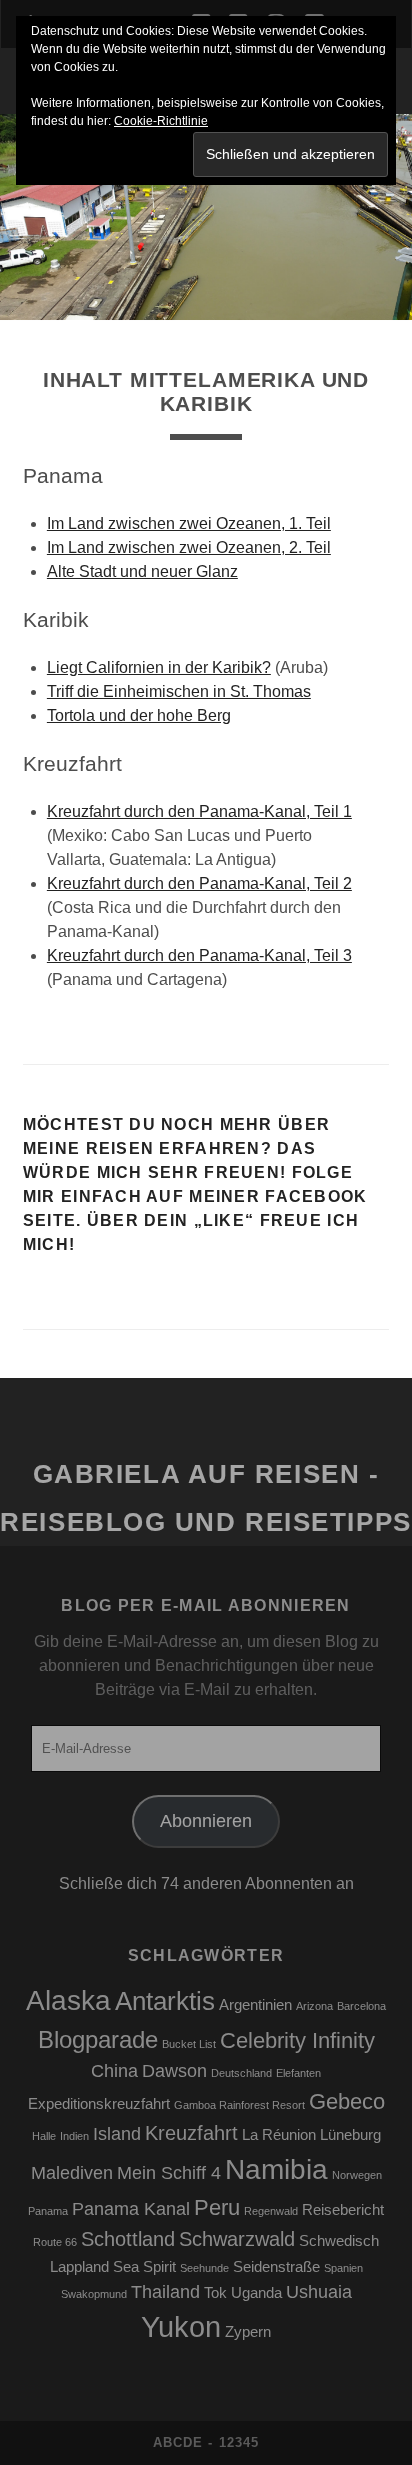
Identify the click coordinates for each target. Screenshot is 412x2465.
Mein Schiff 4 (169, 2173)
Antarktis (165, 2001)
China (114, 2071)
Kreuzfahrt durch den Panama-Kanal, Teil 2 (199, 883)
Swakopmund (94, 2294)
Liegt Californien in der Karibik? (159, 667)
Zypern (248, 2332)
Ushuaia (319, 2292)
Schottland (128, 2239)
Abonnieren (206, 1821)
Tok (215, 2293)
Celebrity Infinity (297, 2040)
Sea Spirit (144, 2267)
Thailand (165, 2292)
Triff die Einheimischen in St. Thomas (179, 691)
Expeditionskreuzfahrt (99, 2104)
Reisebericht (343, 2210)
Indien (74, 2136)
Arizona (314, 2006)
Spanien (343, 2268)
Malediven (72, 2173)
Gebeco (347, 2101)
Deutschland (241, 2073)
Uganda (256, 2293)
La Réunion (279, 2135)
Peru (217, 2207)
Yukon (181, 2326)
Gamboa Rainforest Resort (239, 2105)
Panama (48, 2211)
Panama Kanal (131, 2209)
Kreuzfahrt (191, 2133)
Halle (44, 2136)
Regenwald (271, 2211)
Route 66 (55, 2242)
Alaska (68, 2000)
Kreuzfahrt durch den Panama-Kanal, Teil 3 (199, 955)
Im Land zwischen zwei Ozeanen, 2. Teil (189, 547)
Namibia (276, 2169)
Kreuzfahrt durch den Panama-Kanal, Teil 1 (199, 811)
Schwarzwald (237, 2239)
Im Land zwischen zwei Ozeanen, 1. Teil (189, 523)
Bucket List (189, 2044)
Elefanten (298, 2073)
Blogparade (98, 2039)
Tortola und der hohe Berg (139, 715)
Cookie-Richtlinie (161, 121)
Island (117, 2134)
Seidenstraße (276, 2267)
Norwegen (357, 2175)
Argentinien (255, 2005)
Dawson (174, 2071)
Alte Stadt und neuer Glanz (142, 571)
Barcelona (361, 2006)
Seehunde (204, 2268)
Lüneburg (350, 2135)
